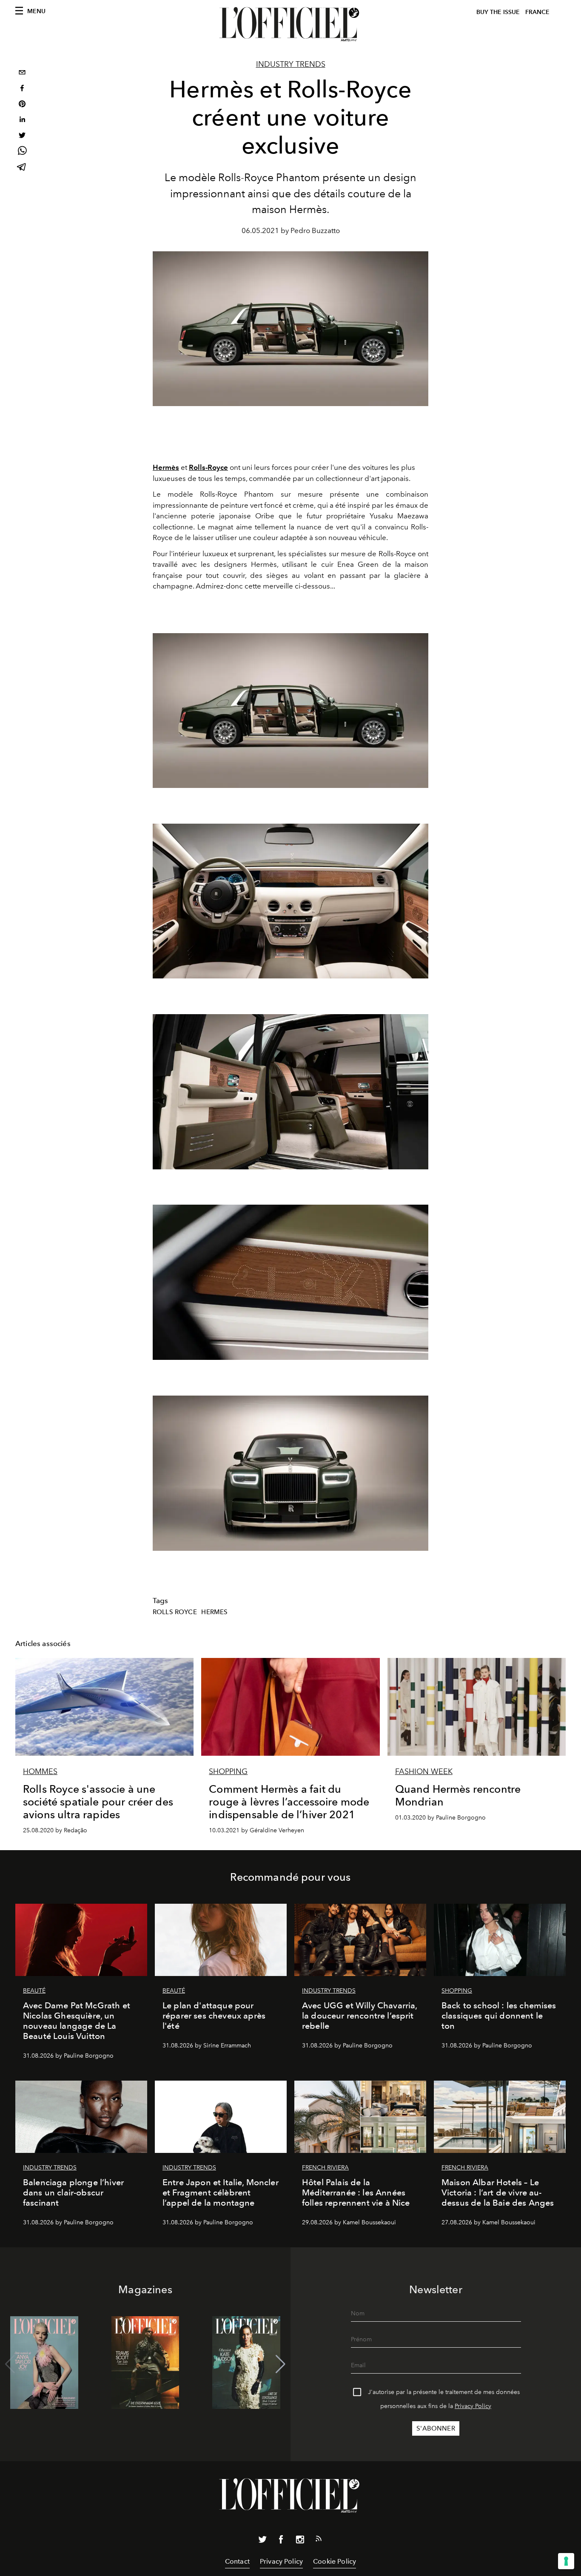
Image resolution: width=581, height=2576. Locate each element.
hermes (214, 1612)
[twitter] (22, 136)
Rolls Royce (175, 1612)
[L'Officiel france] (290, 24)
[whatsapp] (22, 152)
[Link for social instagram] (300, 2541)
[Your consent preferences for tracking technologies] (566, 2561)
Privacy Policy (473, 2406)
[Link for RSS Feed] (319, 2540)
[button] (281, 2364)
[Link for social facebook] (281, 2541)
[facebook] (22, 89)
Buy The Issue (498, 12)
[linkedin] (22, 121)
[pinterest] (22, 105)
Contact (237, 2561)
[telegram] (22, 168)
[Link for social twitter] (262, 2541)
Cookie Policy (335, 2561)
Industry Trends (291, 64)
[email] (22, 73)
